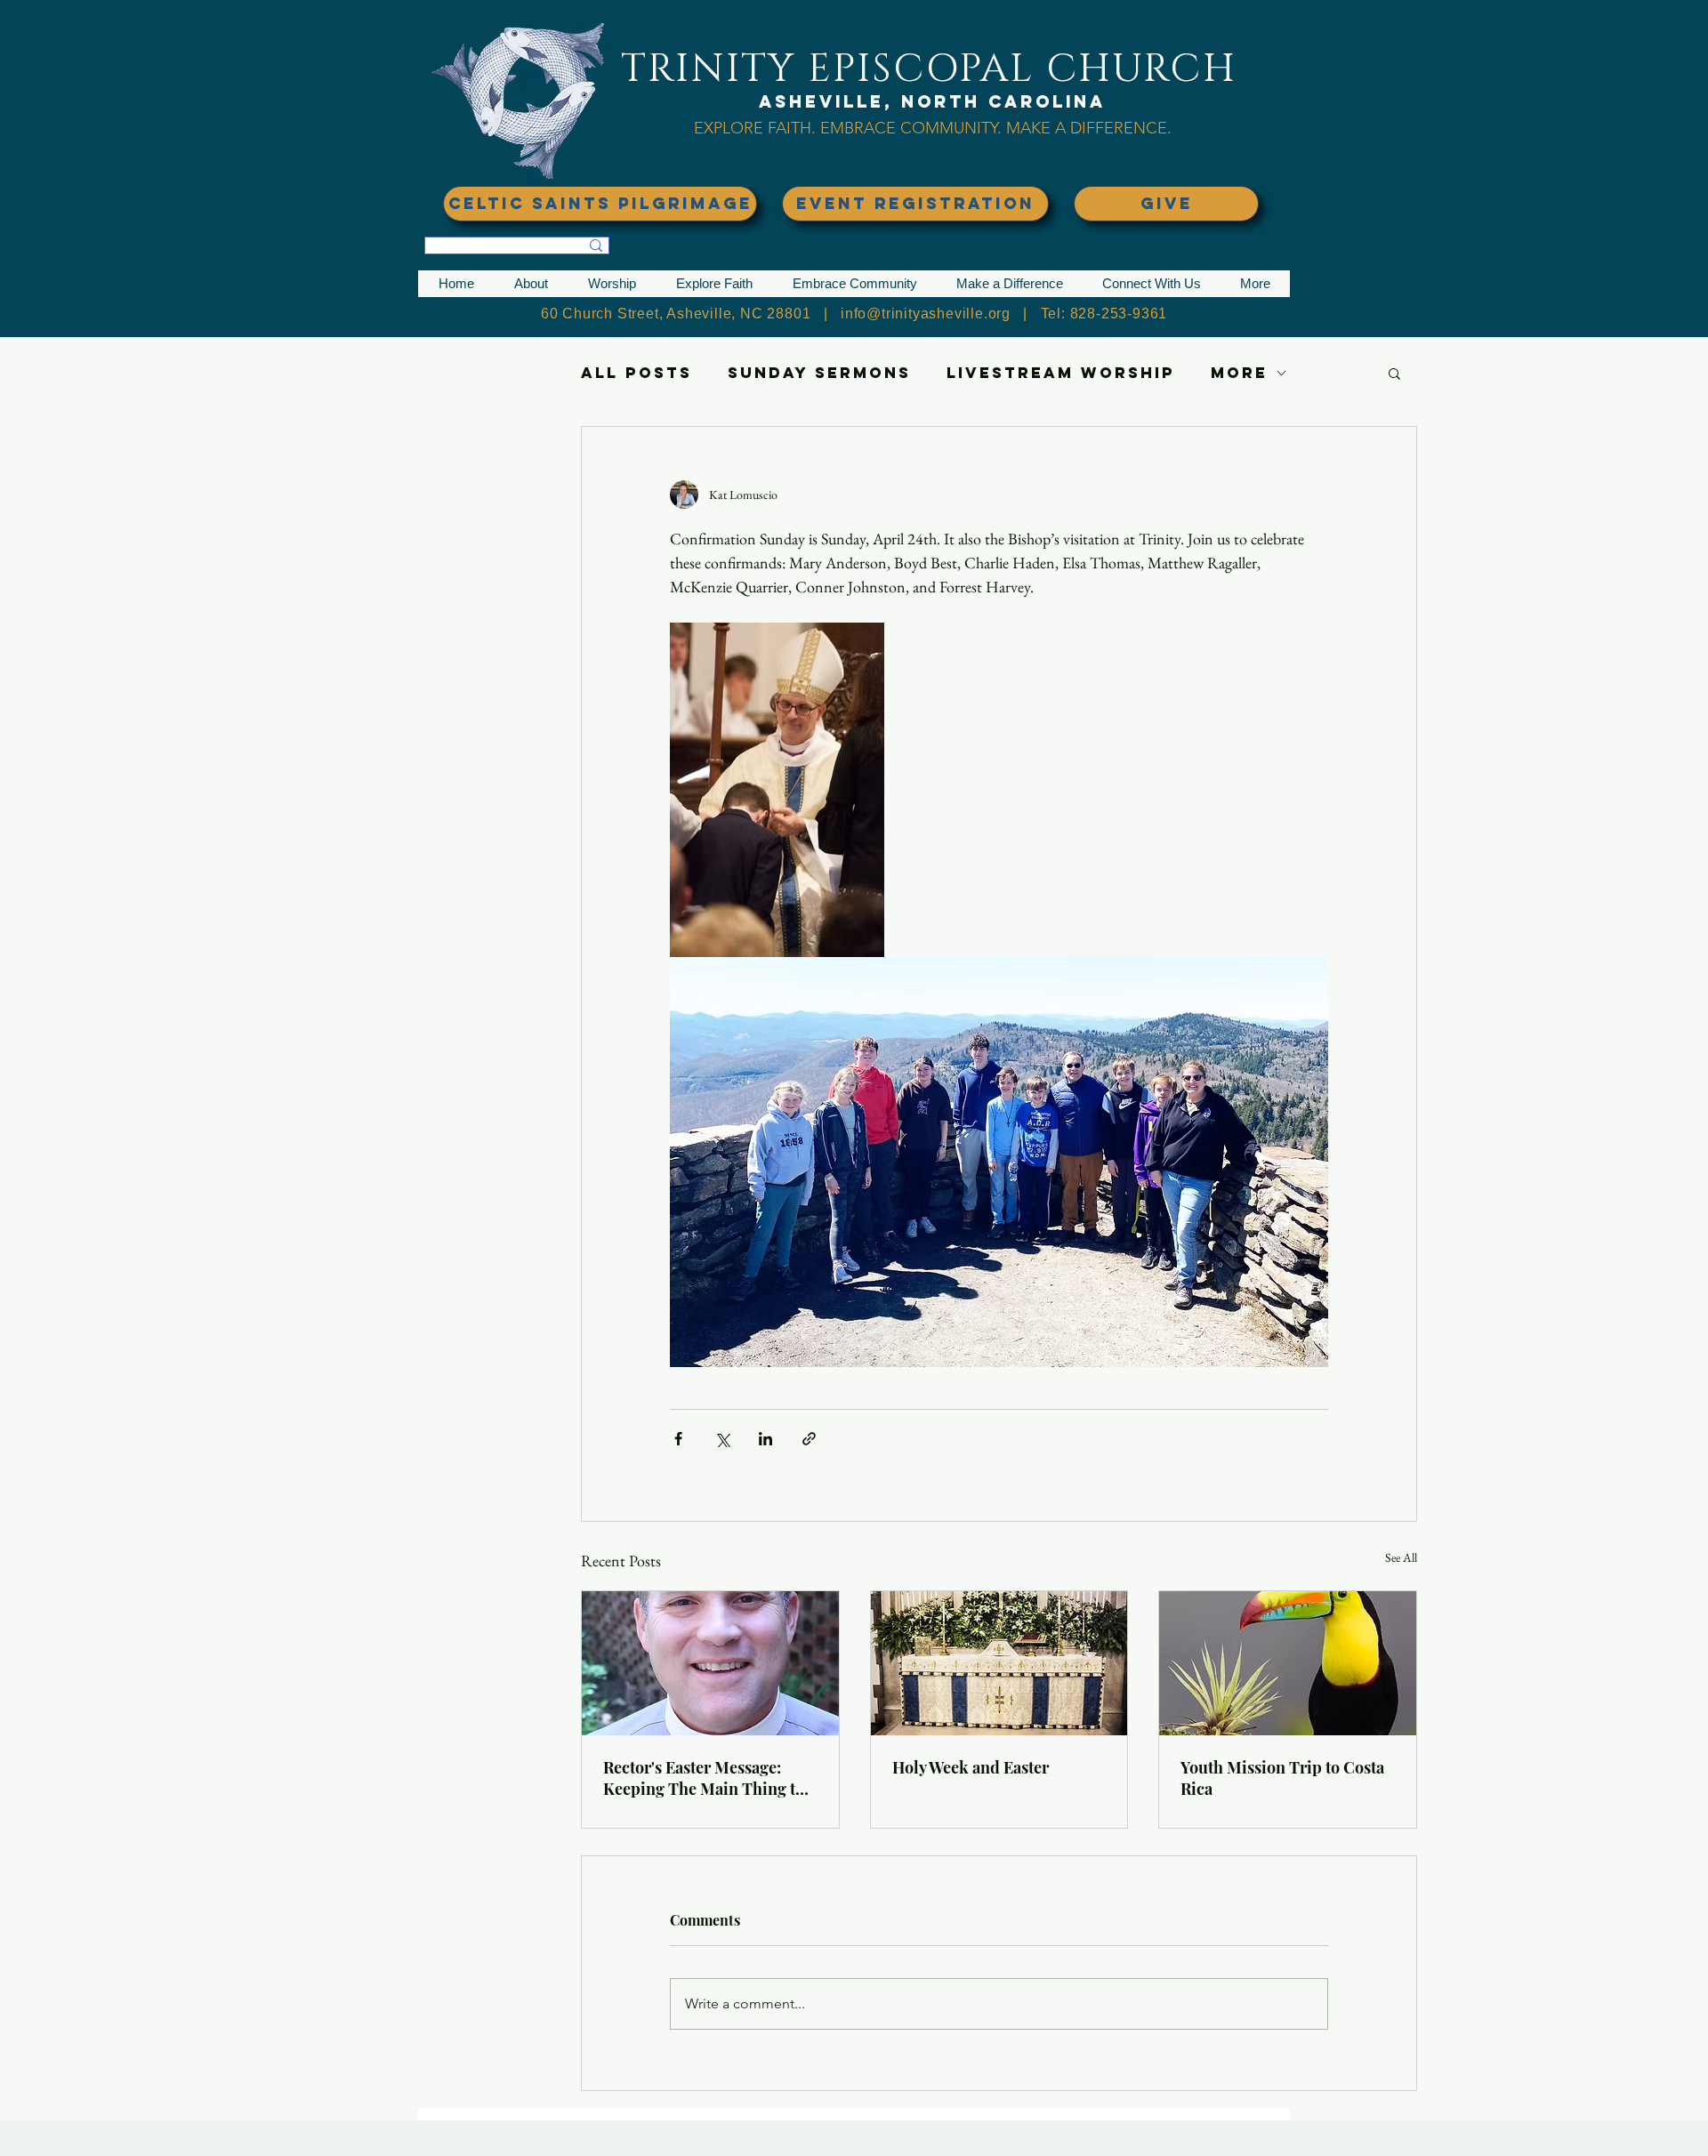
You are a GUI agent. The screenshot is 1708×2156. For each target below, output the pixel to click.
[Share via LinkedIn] (765, 1439)
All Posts (636, 373)
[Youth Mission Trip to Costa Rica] (1288, 1663)
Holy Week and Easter (971, 1767)
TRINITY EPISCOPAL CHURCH (929, 69)
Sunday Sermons (819, 373)
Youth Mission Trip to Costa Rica (1282, 1778)
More (1239, 373)
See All (1401, 1557)
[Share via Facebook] (678, 1439)
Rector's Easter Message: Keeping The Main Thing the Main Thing (708, 1778)
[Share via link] (809, 1439)
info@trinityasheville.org (926, 314)
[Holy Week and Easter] (999, 1663)
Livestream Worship (1061, 373)
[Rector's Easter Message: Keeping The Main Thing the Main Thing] (710, 1663)
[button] (531, 284)
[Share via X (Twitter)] (722, 1439)
